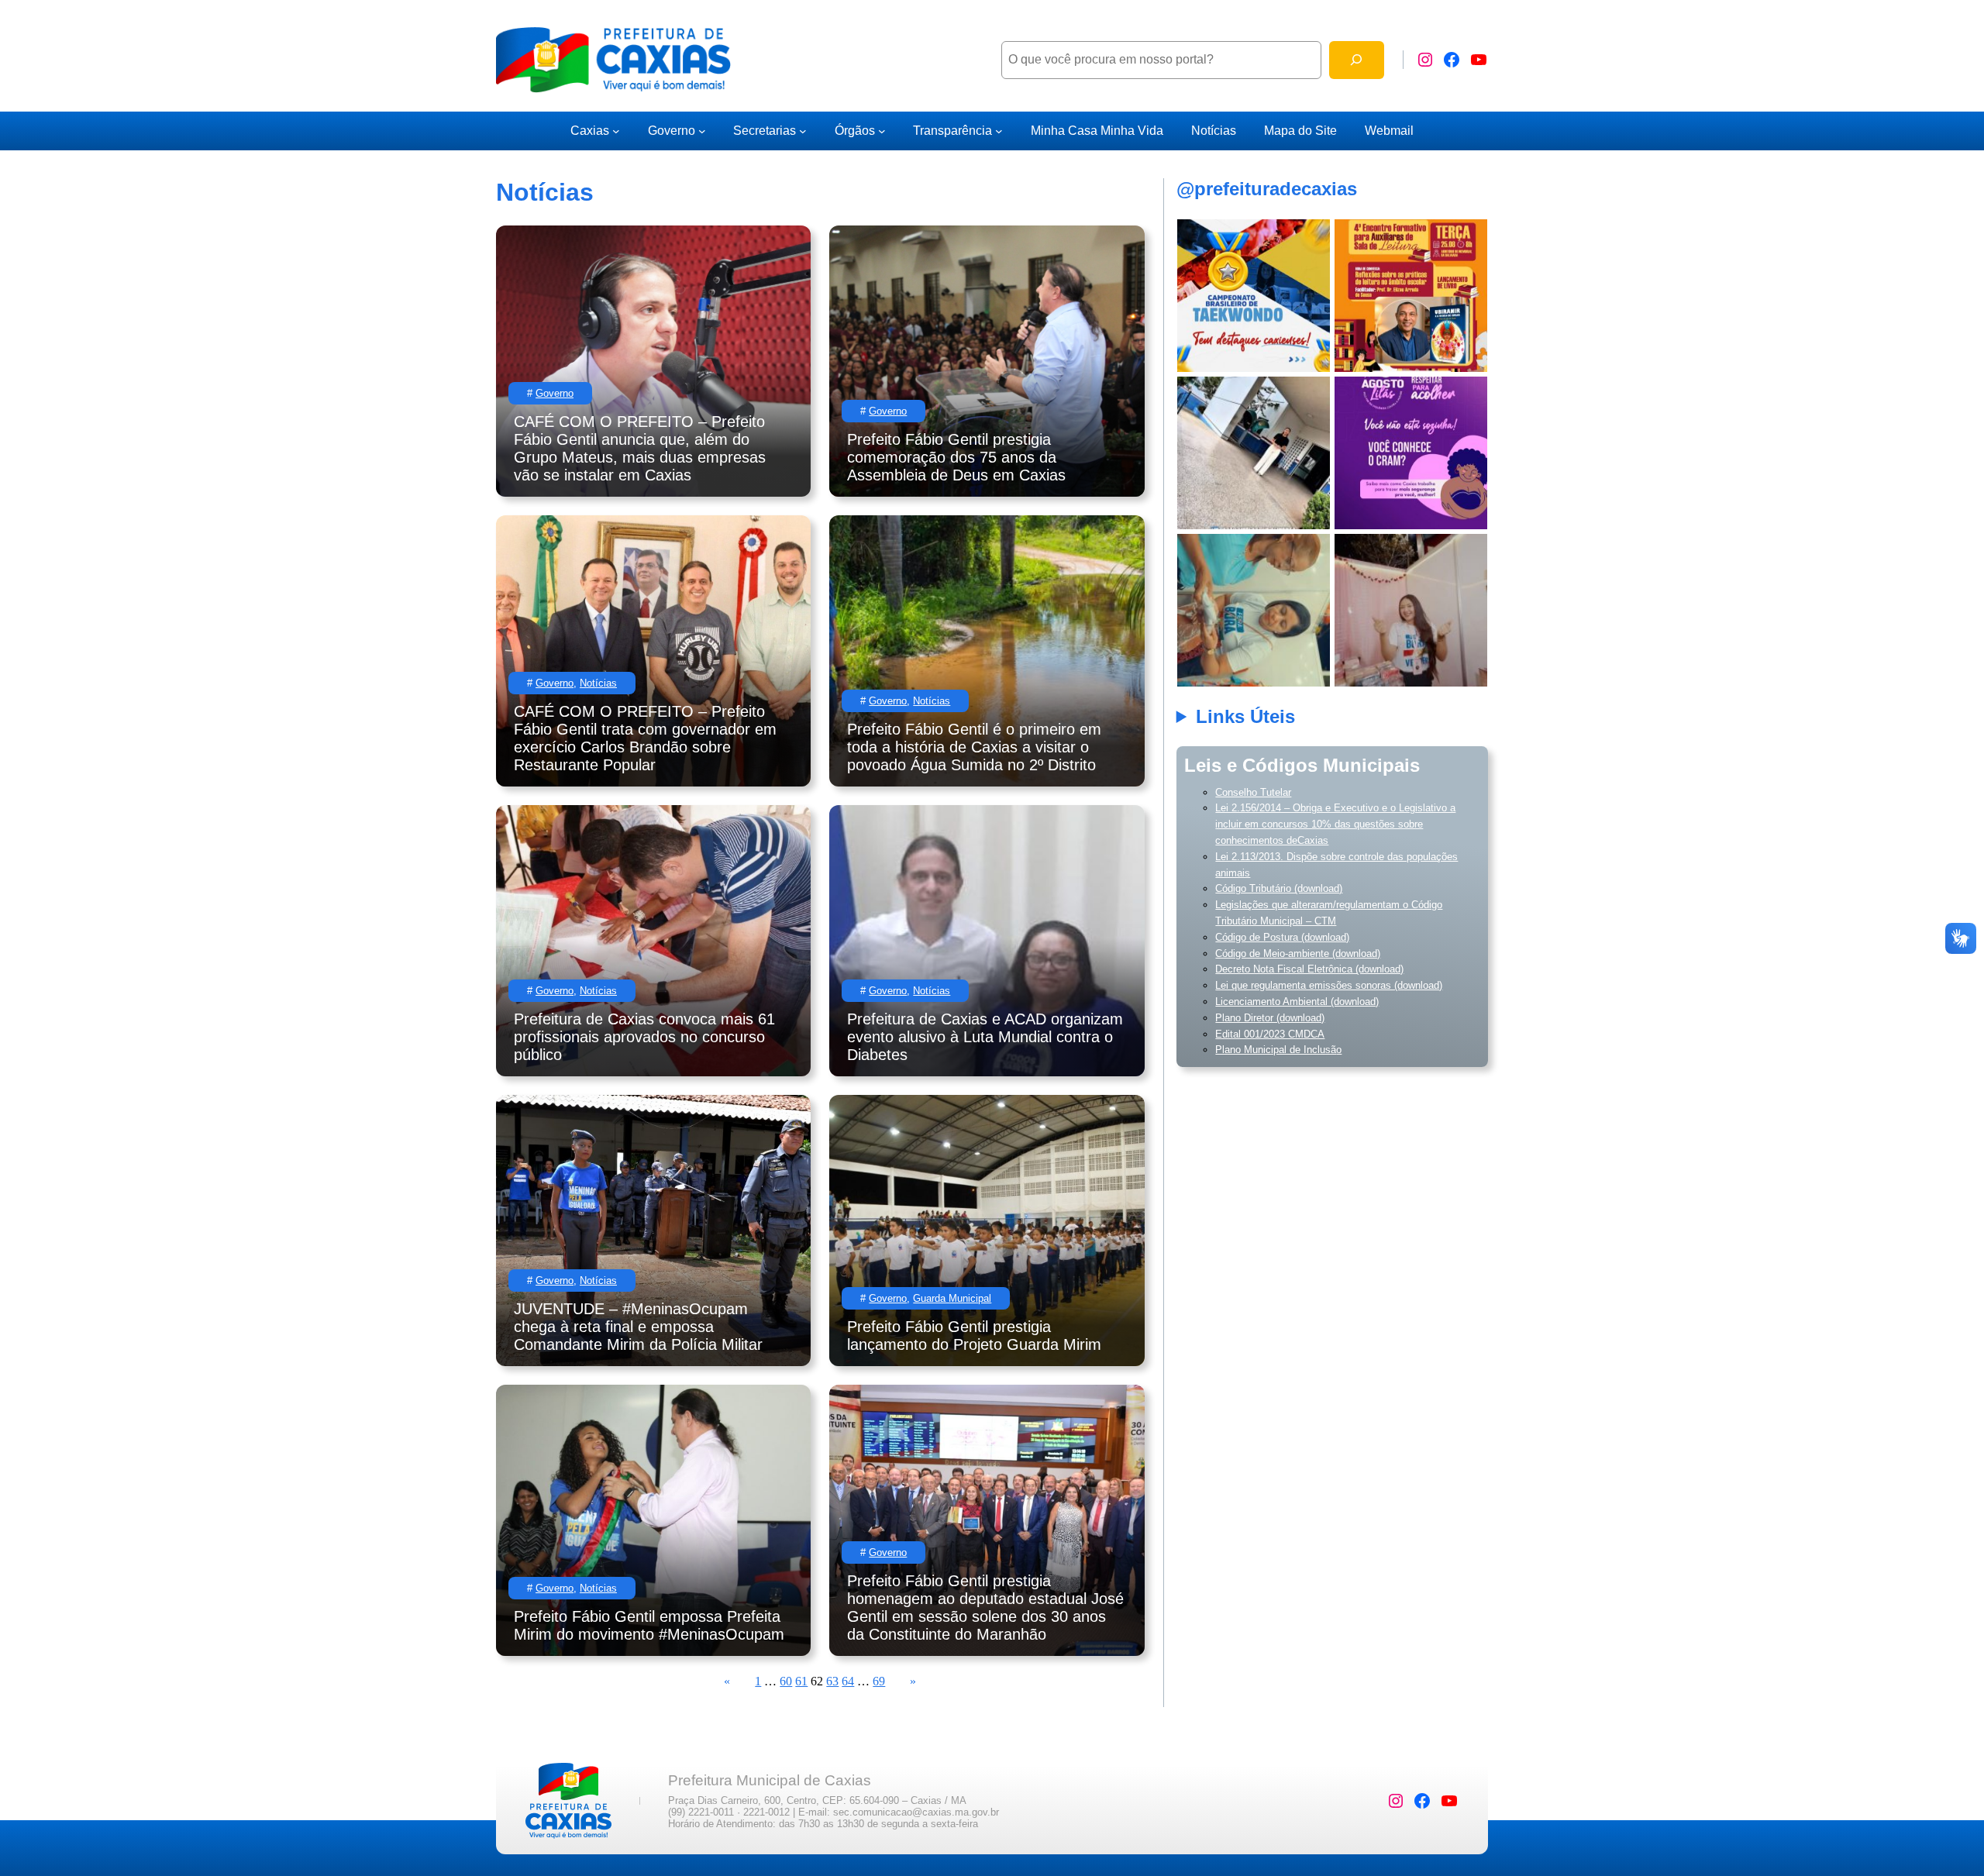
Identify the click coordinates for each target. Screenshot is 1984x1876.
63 (832, 1681)
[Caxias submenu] (616, 131)
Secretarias (765, 131)
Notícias (598, 683)
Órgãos (855, 131)
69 (879, 1681)
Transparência (952, 131)
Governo (672, 131)
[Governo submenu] (702, 131)
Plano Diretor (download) (1270, 1018)
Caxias (590, 131)
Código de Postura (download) (1282, 937)
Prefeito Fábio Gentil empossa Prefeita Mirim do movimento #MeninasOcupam (649, 1625)
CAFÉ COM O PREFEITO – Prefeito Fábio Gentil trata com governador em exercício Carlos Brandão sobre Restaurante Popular (645, 738)
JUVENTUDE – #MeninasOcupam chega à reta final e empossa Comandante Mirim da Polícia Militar (641, 1327)
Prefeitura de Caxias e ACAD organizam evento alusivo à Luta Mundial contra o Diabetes (985, 1037)
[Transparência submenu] (999, 131)
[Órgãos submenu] (882, 131)
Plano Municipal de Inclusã (1276, 1050)
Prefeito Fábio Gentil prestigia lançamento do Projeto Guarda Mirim (974, 1336)
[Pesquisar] (1357, 60)
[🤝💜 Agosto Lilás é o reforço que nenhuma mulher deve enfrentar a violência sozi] (1411, 453)
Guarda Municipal (952, 1298)
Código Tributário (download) (1279, 888)
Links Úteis (1245, 716)
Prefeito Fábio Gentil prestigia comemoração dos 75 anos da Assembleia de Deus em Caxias (956, 457)
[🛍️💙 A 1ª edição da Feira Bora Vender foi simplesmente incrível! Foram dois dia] (1254, 610)
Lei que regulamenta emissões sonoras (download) (1329, 985)
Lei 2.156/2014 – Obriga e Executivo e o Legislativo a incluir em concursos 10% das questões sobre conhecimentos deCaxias (1335, 824)
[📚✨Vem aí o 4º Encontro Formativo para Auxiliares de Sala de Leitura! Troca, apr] (1411, 296)
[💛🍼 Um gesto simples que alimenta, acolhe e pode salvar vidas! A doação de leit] (1254, 453)
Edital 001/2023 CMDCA (1270, 1034)
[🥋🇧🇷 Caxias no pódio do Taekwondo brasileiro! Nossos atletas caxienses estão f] (1254, 296)
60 (786, 1681)
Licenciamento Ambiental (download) (1297, 1002)
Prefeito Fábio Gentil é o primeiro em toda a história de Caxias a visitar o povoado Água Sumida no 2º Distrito (974, 747)
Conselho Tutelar (1253, 792)
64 (848, 1681)
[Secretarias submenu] (803, 131)
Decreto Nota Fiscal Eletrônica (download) (1309, 969)
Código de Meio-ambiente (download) (1298, 953)
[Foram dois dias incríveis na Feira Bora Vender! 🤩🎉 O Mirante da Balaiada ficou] (1411, 610)
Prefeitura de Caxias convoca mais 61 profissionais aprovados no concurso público (644, 1037)
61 (801, 1681)
